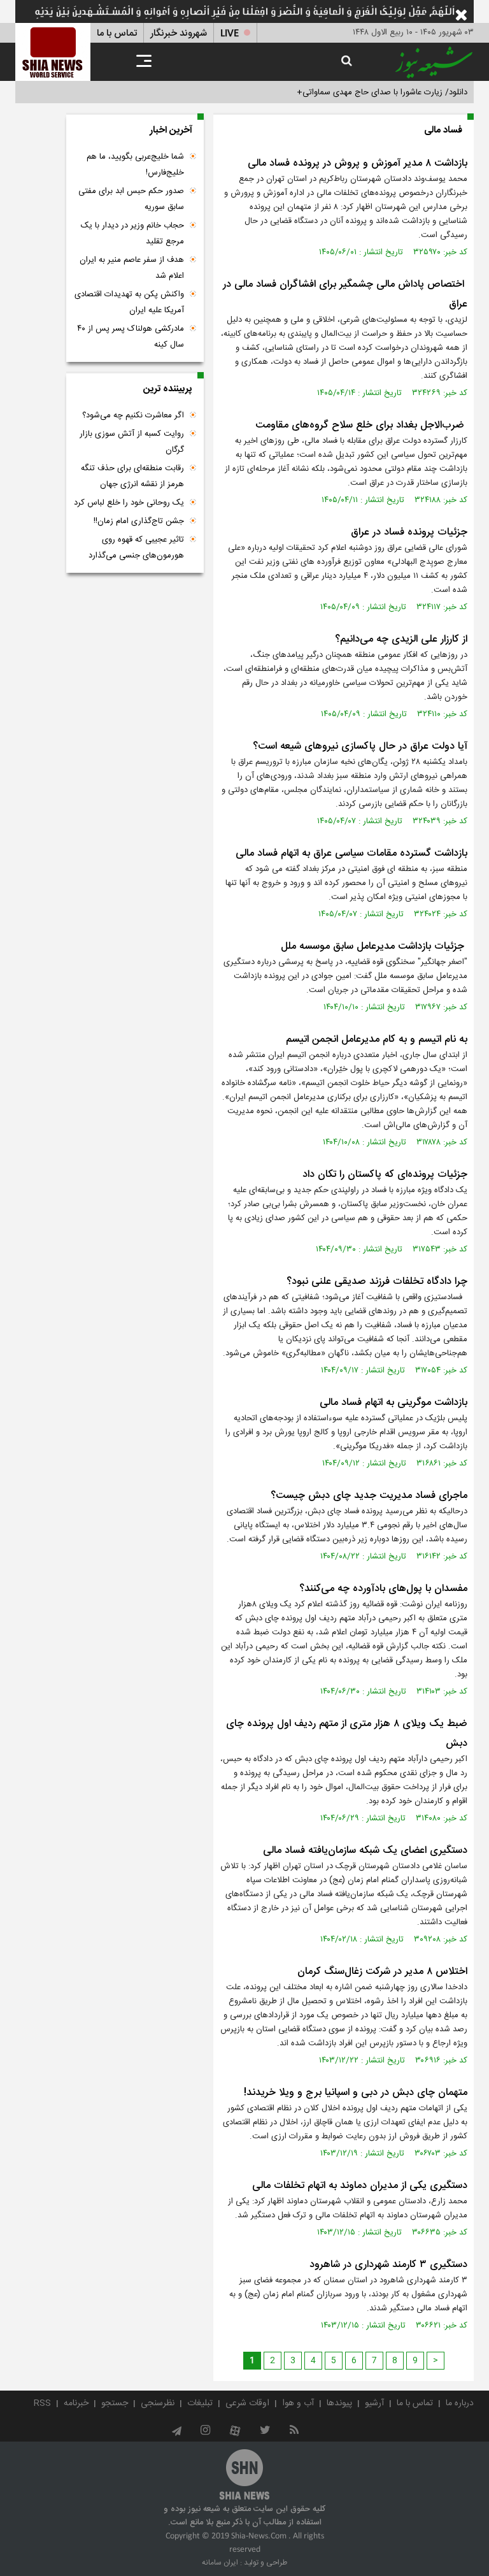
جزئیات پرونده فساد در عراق (409, 532)
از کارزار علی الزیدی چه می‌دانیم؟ (401, 639)
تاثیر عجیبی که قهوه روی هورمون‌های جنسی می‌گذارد (136, 548)
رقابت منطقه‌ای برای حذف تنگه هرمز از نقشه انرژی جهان (132, 476)
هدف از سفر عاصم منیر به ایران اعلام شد (132, 268)
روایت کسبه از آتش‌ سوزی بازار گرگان (132, 442)
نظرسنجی (158, 2403)
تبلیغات (200, 2403)
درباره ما (460, 2403)
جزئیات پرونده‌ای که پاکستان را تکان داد (385, 1175)
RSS (42, 2403)
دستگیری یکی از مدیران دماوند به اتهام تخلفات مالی (360, 2186)
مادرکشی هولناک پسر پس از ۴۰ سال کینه (131, 337)
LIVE (230, 33)
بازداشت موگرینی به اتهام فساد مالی (393, 1403)
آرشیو (374, 2403)
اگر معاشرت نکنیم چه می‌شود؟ (133, 415)
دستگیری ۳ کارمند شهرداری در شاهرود (388, 2265)
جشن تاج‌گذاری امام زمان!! (138, 521)
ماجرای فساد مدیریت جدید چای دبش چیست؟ (369, 1496)
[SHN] (53, 52)
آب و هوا (298, 2403)
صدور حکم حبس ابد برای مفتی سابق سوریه (131, 199)
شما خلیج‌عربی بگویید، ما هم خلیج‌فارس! (135, 165)
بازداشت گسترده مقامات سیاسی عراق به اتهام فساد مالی (351, 853)
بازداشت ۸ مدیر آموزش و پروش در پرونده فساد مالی (358, 163)
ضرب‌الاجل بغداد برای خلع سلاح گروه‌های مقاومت (361, 425)
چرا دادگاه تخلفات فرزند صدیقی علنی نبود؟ (377, 1282)
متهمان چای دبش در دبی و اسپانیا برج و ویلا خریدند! (356, 2093)
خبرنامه (76, 2403)
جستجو (115, 2403)
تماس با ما (117, 33)
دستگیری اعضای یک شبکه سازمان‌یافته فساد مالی (365, 1851)
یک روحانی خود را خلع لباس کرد (129, 503)
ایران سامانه (220, 2563)
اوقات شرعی (247, 2403)
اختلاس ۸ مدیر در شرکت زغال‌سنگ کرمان (382, 1972)
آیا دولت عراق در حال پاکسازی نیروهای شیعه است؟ (360, 746)
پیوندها (339, 2403)
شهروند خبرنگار (179, 33)
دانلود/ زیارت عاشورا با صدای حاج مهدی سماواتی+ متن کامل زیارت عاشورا (342, 92)
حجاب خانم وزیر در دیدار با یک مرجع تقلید (132, 234)
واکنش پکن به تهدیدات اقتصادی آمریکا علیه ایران (129, 302)
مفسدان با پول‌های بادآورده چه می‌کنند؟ (382, 1589)
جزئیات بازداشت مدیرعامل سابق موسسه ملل (374, 946)
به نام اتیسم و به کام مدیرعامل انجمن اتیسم (377, 1040)
